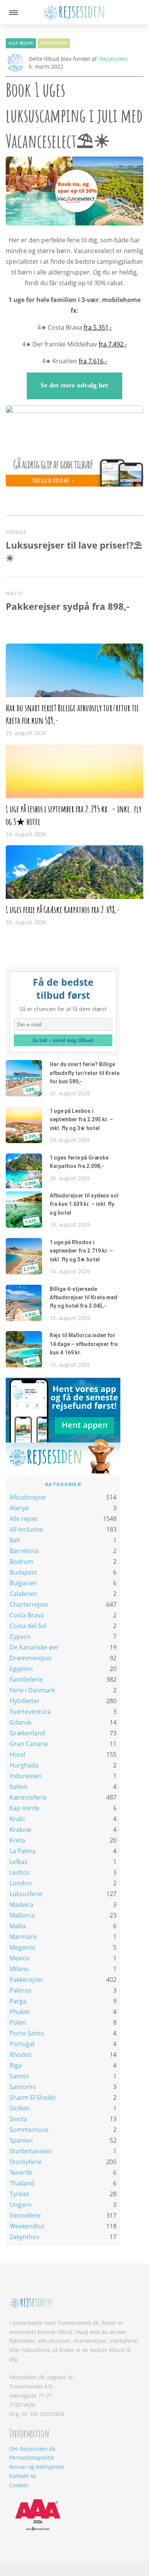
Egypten (21, 1669)
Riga (16, 2065)
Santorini (23, 2087)
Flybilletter (25, 1701)
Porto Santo (27, 2033)
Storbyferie (26, 2162)
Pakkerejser (26, 1980)
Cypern (20, 1637)
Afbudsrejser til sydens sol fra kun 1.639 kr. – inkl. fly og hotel (84, 1204)
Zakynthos (24, 2237)
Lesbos (20, 1872)
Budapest (23, 1572)
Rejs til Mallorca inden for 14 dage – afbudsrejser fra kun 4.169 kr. (84, 1344)
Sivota (18, 2119)
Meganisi (22, 1947)
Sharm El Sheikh (33, 2097)
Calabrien (23, 1594)
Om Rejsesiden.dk (32, 2449)
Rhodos (21, 2055)
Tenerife (21, 2173)
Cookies (19, 2485)
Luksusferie (26, 1894)
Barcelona (24, 1551)
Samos (19, 2076)
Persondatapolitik (32, 2458)
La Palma (23, 1851)
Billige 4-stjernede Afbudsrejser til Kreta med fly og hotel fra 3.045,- (83, 1298)
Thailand (22, 2183)
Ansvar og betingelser (37, 2467)
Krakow (20, 1829)
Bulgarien (23, 1583)
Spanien (21, 2140)
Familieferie (54, 43)
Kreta (17, 1840)
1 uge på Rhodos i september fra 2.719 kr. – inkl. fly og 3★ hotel (81, 1251)
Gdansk (20, 1722)
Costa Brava (27, 1615)
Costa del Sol (28, 1626)
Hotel (17, 1754)
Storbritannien (31, 2151)
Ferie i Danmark (32, 1690)
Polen (18, 2022)
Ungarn (20, 2205)
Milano (19, 1969)
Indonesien (26, 1776)
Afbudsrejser (28, 1497)
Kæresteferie (28, 1797)
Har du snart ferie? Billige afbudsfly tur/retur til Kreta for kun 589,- (85, 1073)
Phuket (20, 2012)
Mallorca (22, 1915)
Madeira (21, 1905)
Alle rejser (21, 43)
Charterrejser (29, 1604)
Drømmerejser (31, 1658)
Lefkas (19, 1862)
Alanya (19, 1508)
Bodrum (21, 1562)
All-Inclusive (26, 1529)
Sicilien (19, 2108)
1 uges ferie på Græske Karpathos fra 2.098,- (63, 910)
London (21, 1883)
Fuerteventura (30, 1712)
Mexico (20, 1958)
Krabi (17, 1819)
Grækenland (27, 1733)
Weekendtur (27, 2226)
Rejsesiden (114, 59)
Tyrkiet (19, 2194)
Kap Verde (24, 1808)
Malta (18, 1926)
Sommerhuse (29, 2130)
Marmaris (23, 1937)
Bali (15, 1540)
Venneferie (25, 2215)
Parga (18, 2001)
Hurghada (24, 1765)
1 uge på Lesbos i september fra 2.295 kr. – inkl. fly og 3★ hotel (81, 1120)
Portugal (22, 2044)
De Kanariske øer (34, 1647)
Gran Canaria (29, 1744)
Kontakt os (23, 2476)
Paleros (20, 1990)
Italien (18, 1787)
